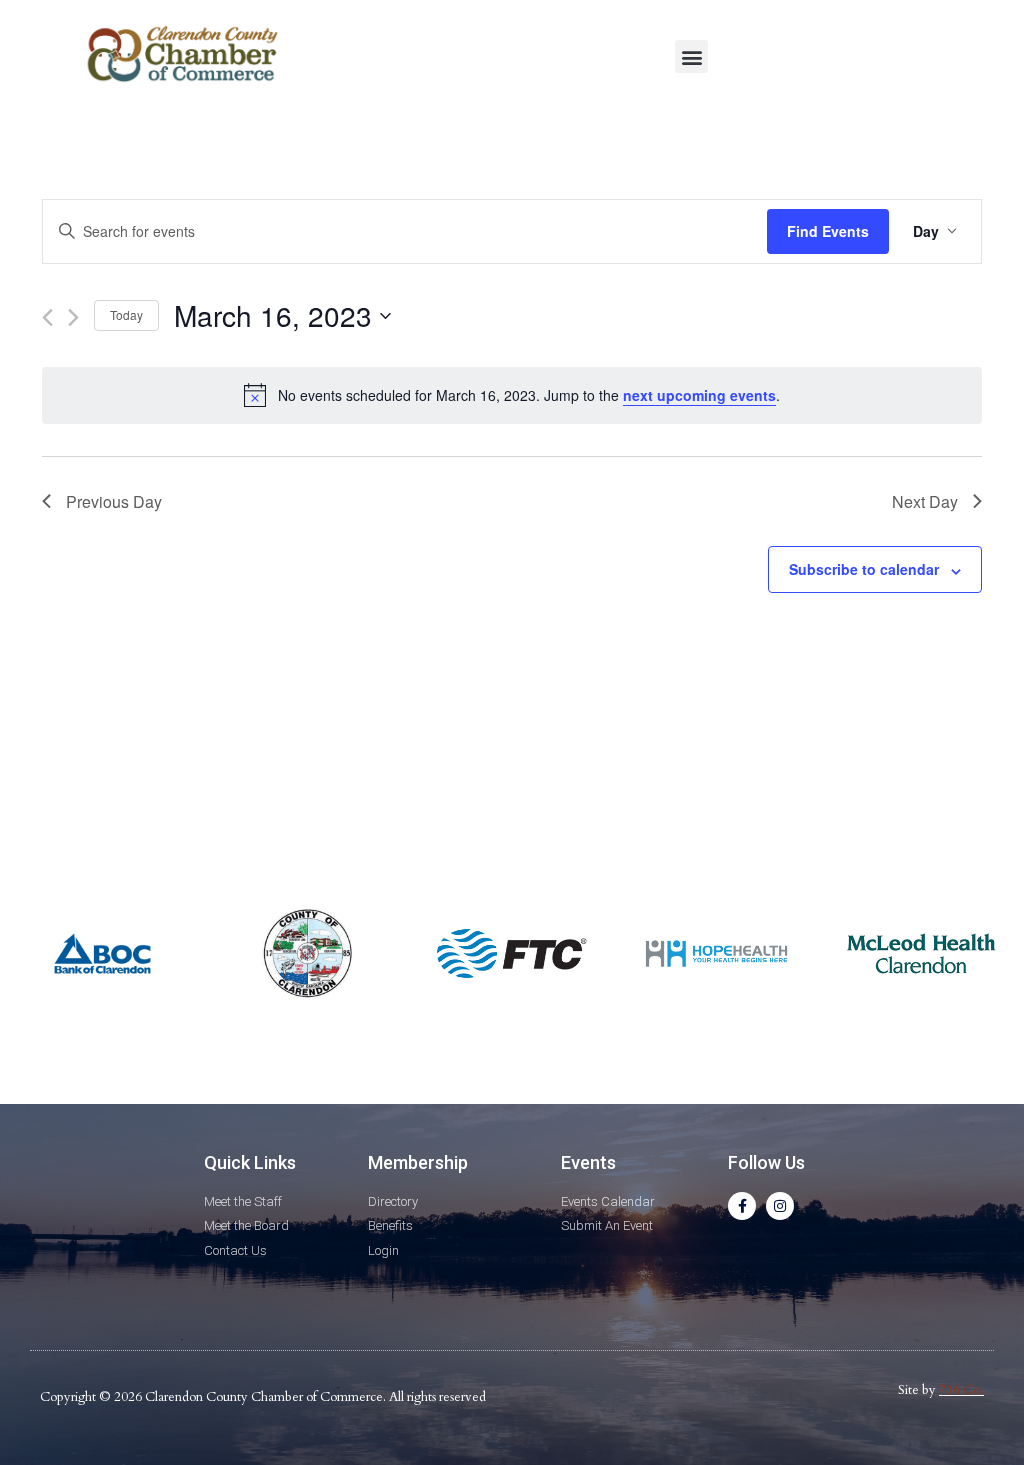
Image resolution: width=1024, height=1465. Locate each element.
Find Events (828, 231)
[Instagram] (780, 1206)
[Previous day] (47, 317)
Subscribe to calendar (864, 569)
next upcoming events (699, 395)
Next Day (925, 501)
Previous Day (114, 501)
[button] (691, 56)
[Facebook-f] (742, 1206)
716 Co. (961, 1390)
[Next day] (73, 317)
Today (126, 314)
